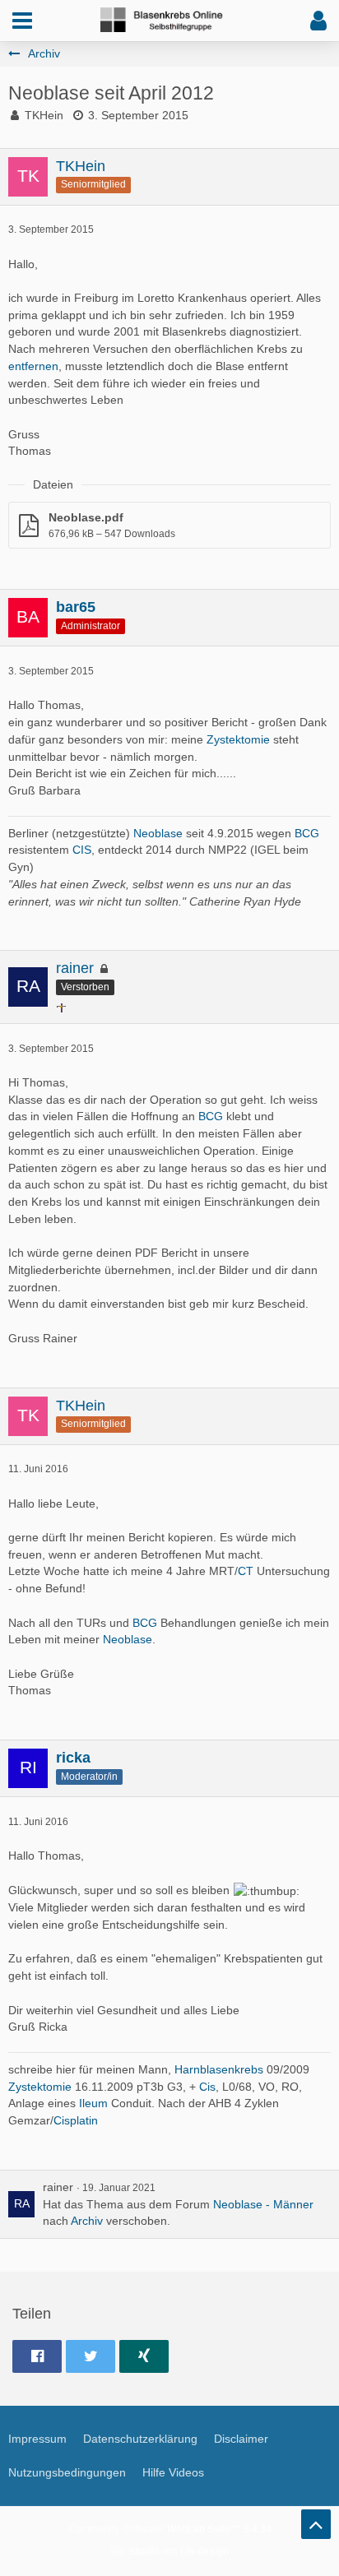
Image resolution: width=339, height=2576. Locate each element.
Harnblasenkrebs (219, 2069)
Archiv (87, 2221)
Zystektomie (238, 739)
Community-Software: (170, 2529)
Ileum (93, 2103)
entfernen (33, 366)
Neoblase (158, 833)
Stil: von (169, 2551)
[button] (22, 21)
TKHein (44, 115)
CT (246, 1571)
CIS (82, 850)
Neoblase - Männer (263, 2204)
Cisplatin (76, 2120)
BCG (307, 833)
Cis (207, 2087)
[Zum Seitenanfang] (316, 2524)
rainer (58, 2187)
